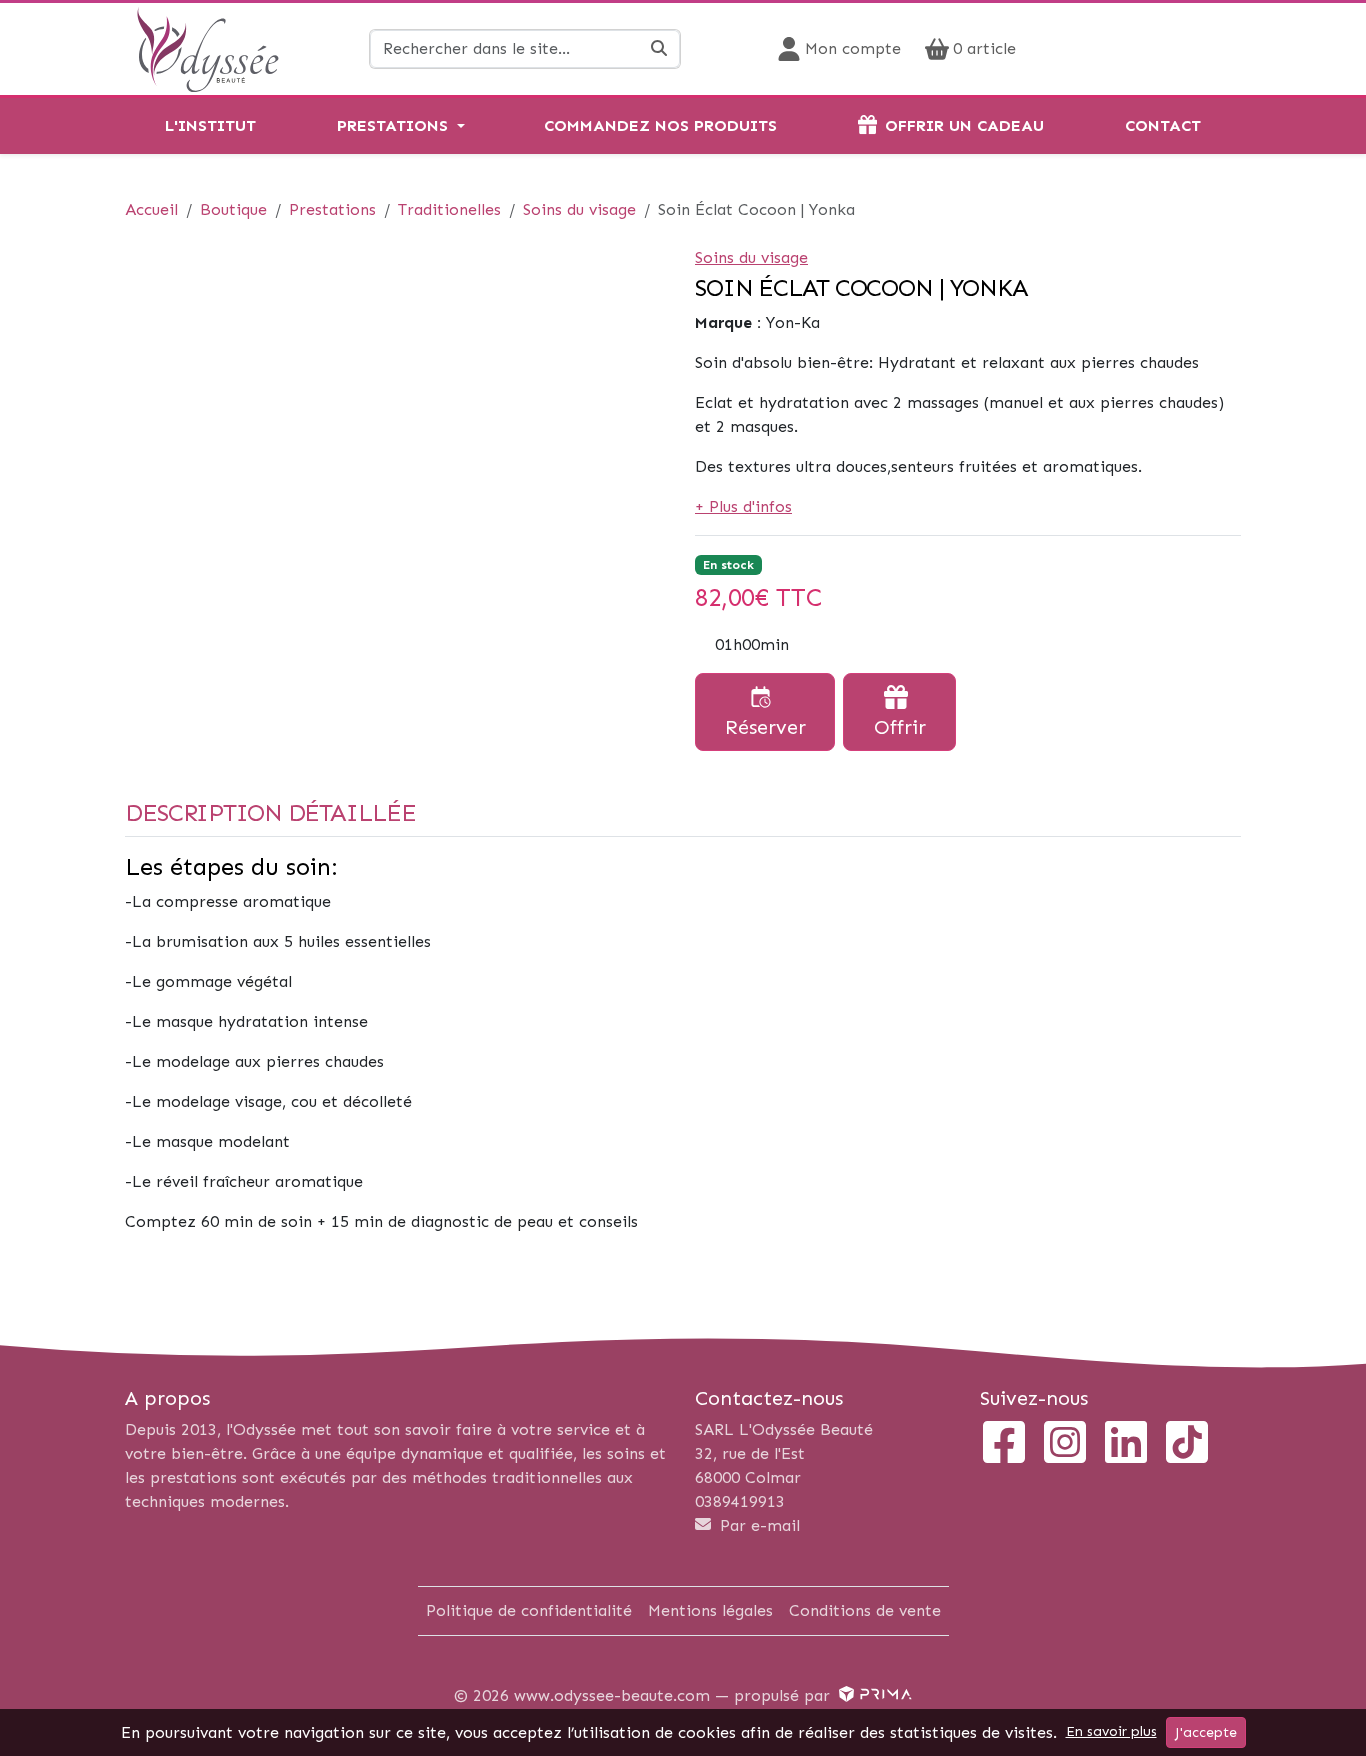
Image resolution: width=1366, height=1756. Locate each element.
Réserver (765, 727)
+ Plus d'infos (743, 506)
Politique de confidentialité (529, 1610)
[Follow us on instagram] (1065, 1444)
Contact (1163, 125)
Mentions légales (710, 1610)
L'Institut (210, 125)
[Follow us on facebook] (1004, 1444)
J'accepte (1206, 1732)
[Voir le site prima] (873, 1695)
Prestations (392, 125)
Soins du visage (751, 257)
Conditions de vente (865, 1610)
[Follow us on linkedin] (1126, 1444)
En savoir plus (1111, 1731)
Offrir (900, 727)
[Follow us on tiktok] (1187, 1444)
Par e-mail (757, 1525)
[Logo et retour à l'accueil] (207, 47)
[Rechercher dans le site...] (659, 49)
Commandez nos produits (660, 125)
